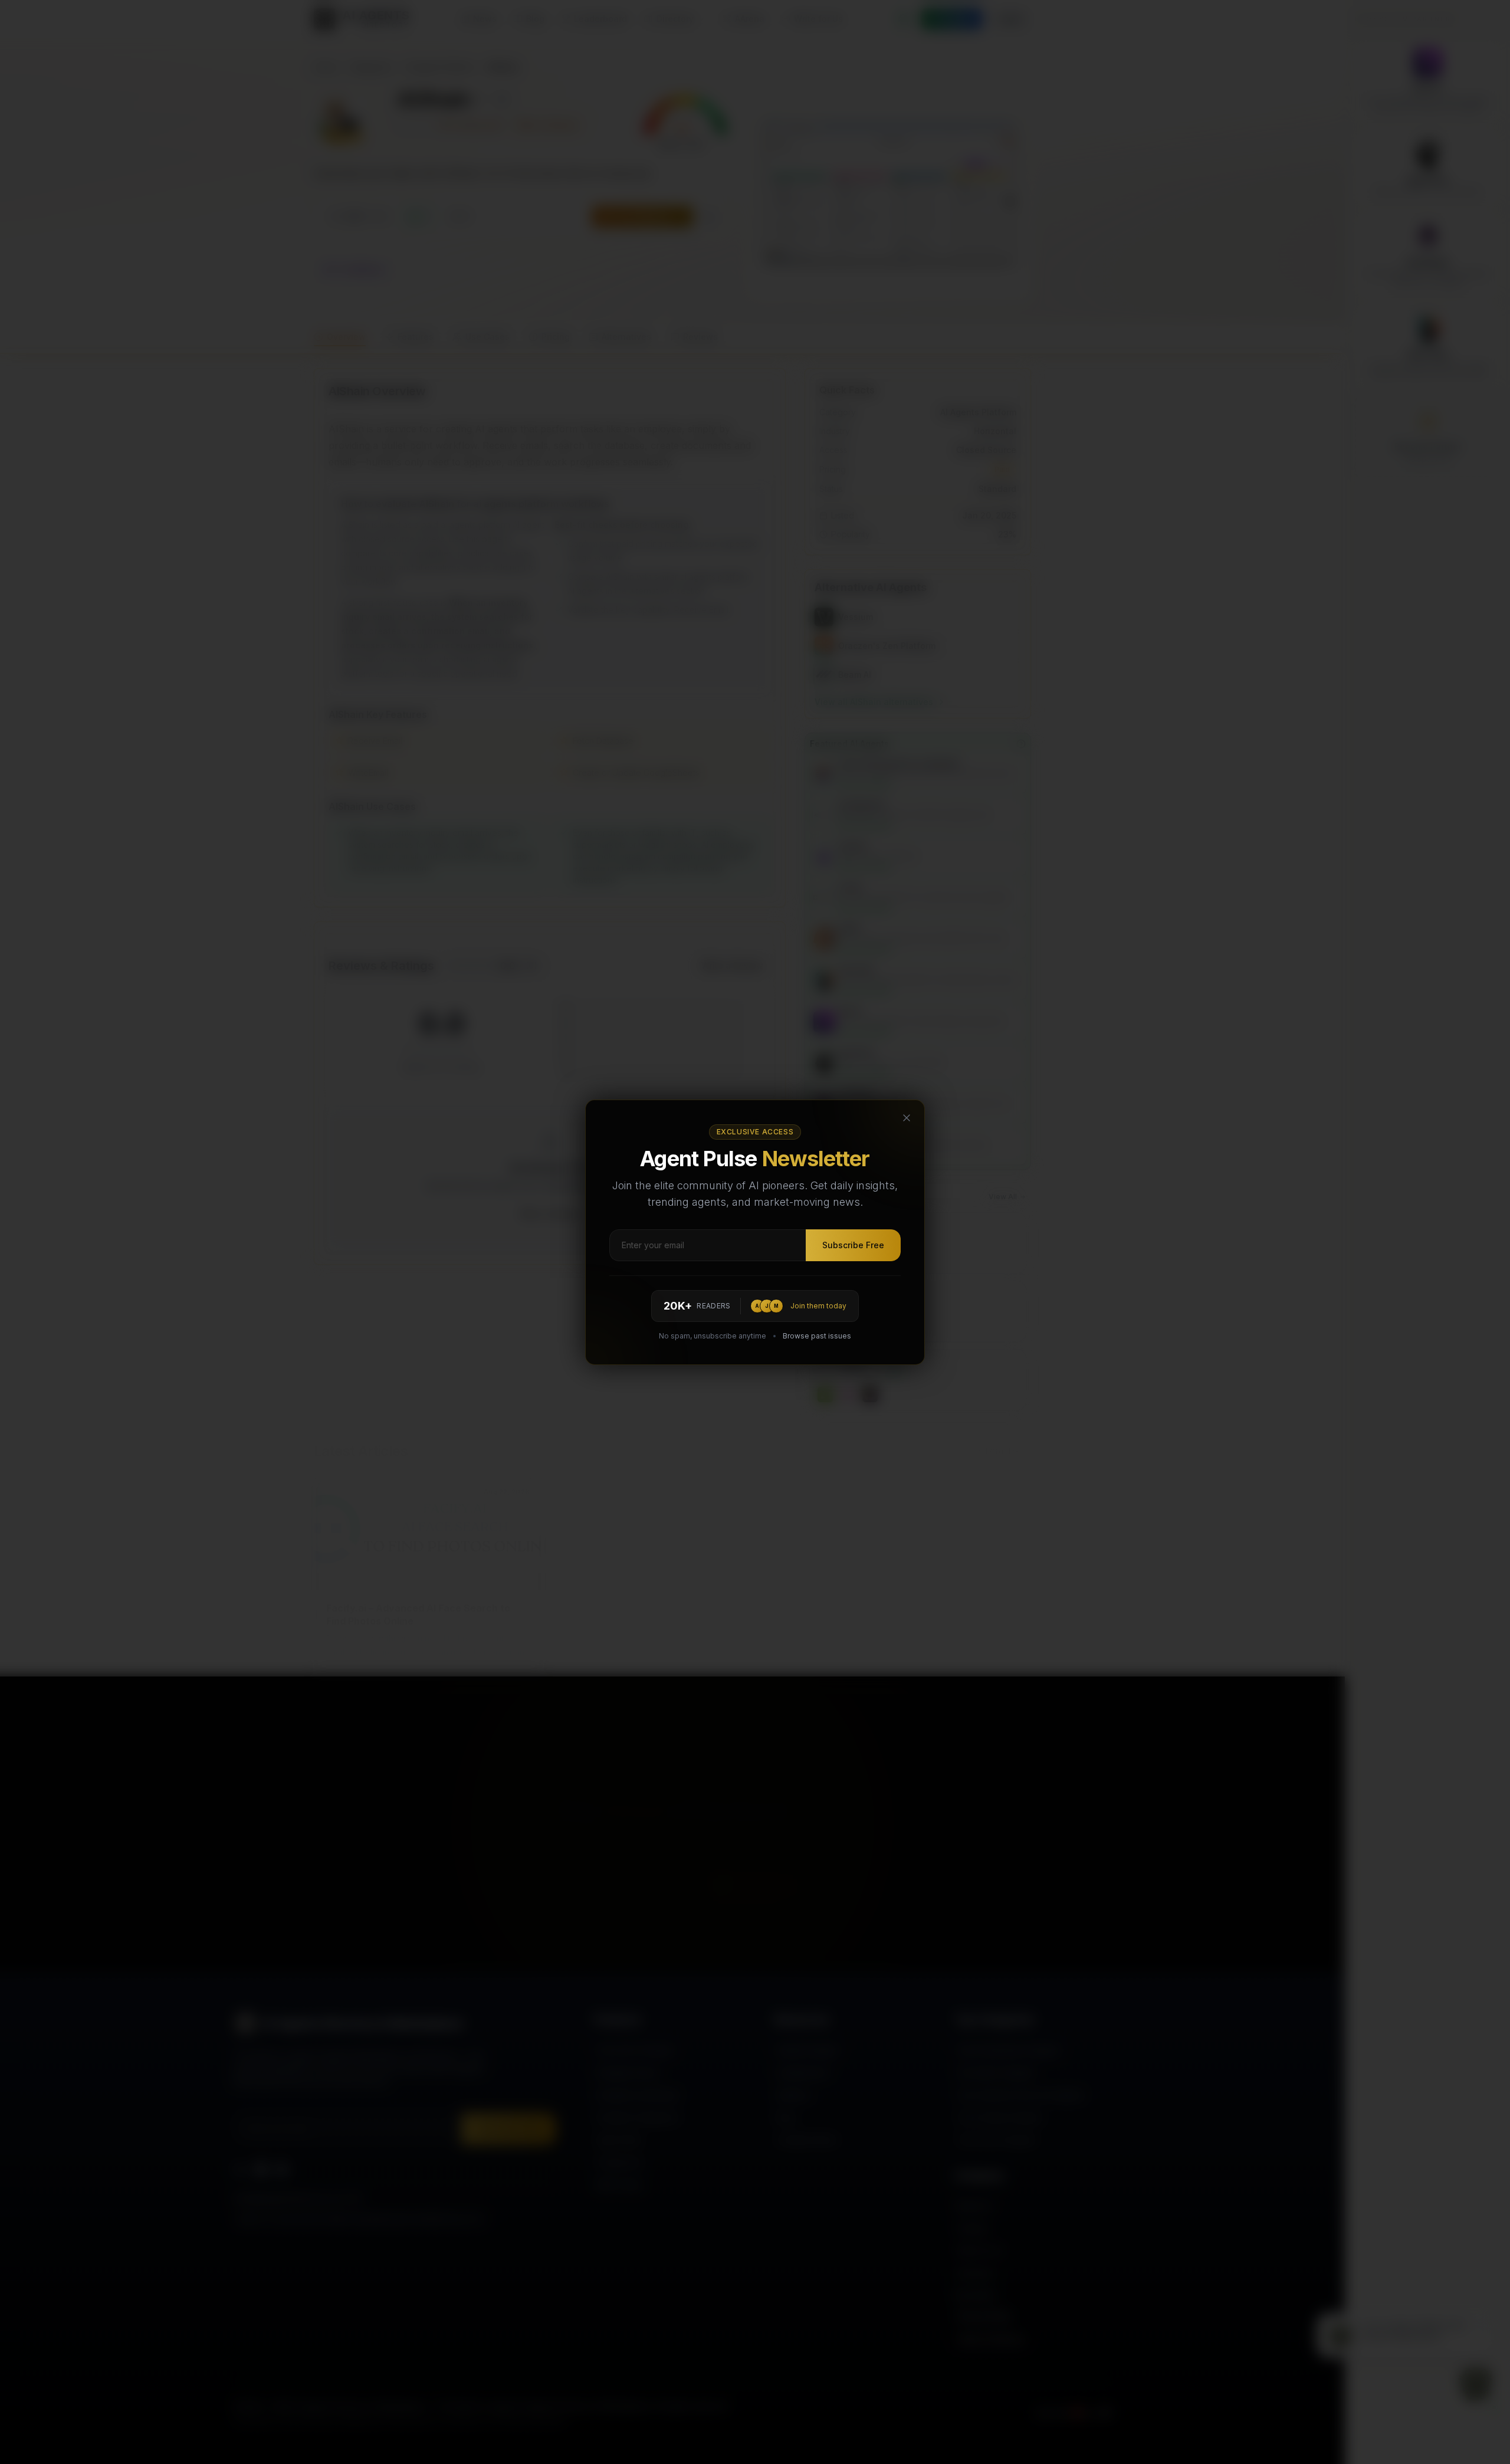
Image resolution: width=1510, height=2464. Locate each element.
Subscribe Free (853, 1245)
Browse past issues (817, 1336)
